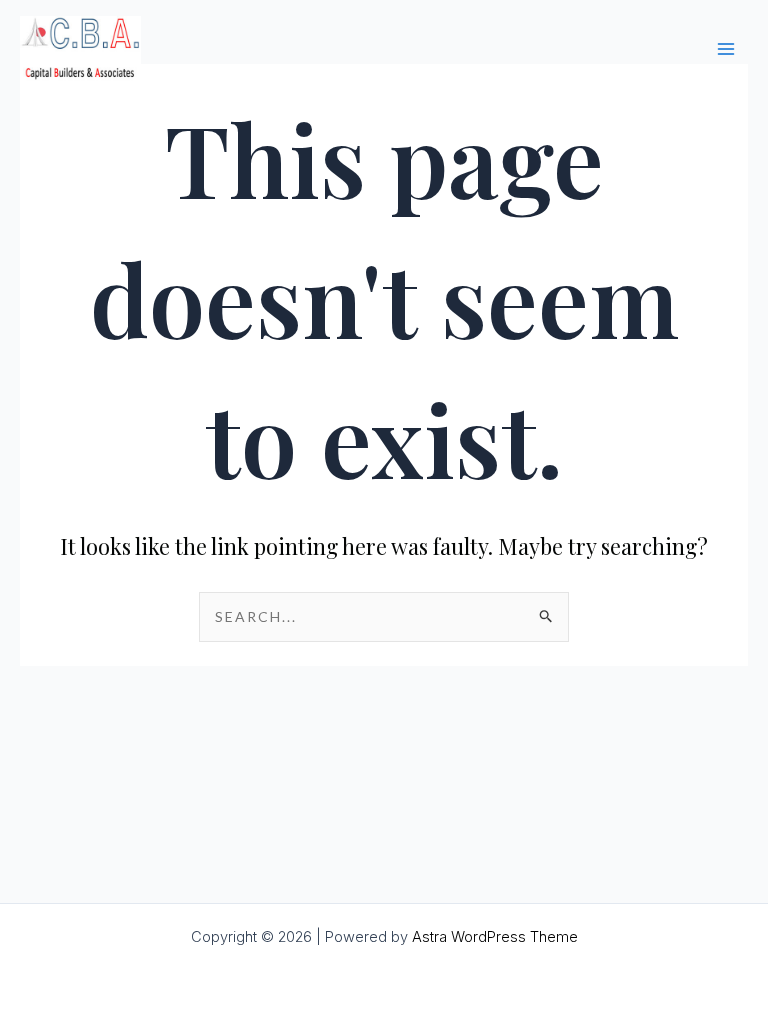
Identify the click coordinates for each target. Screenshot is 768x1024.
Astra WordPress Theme (495, 937)
